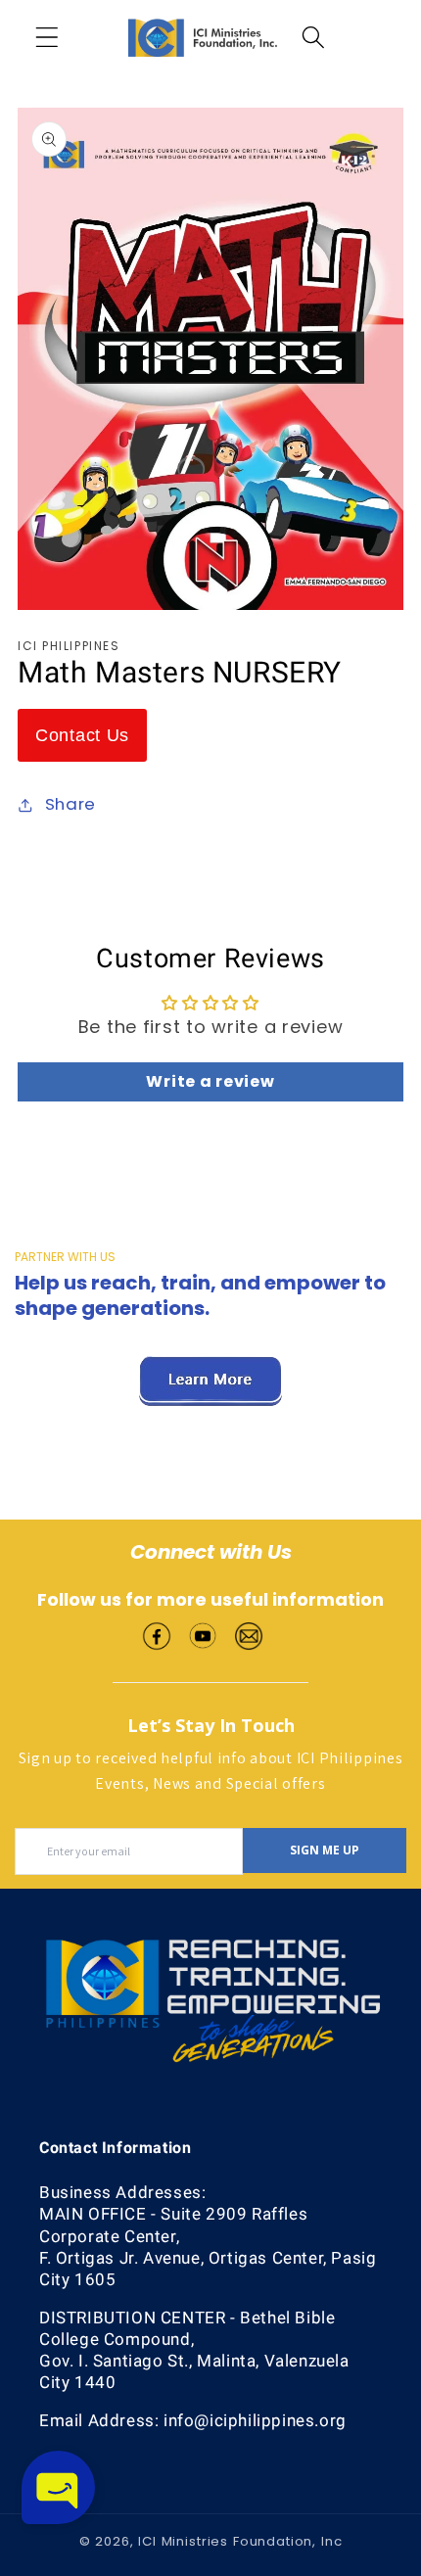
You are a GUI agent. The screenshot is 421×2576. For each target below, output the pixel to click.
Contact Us (82, 735)
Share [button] (70, 804)
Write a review (210, 1081)
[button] (47, 38)
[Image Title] (157, 1634)
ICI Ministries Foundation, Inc (240, 2541)
